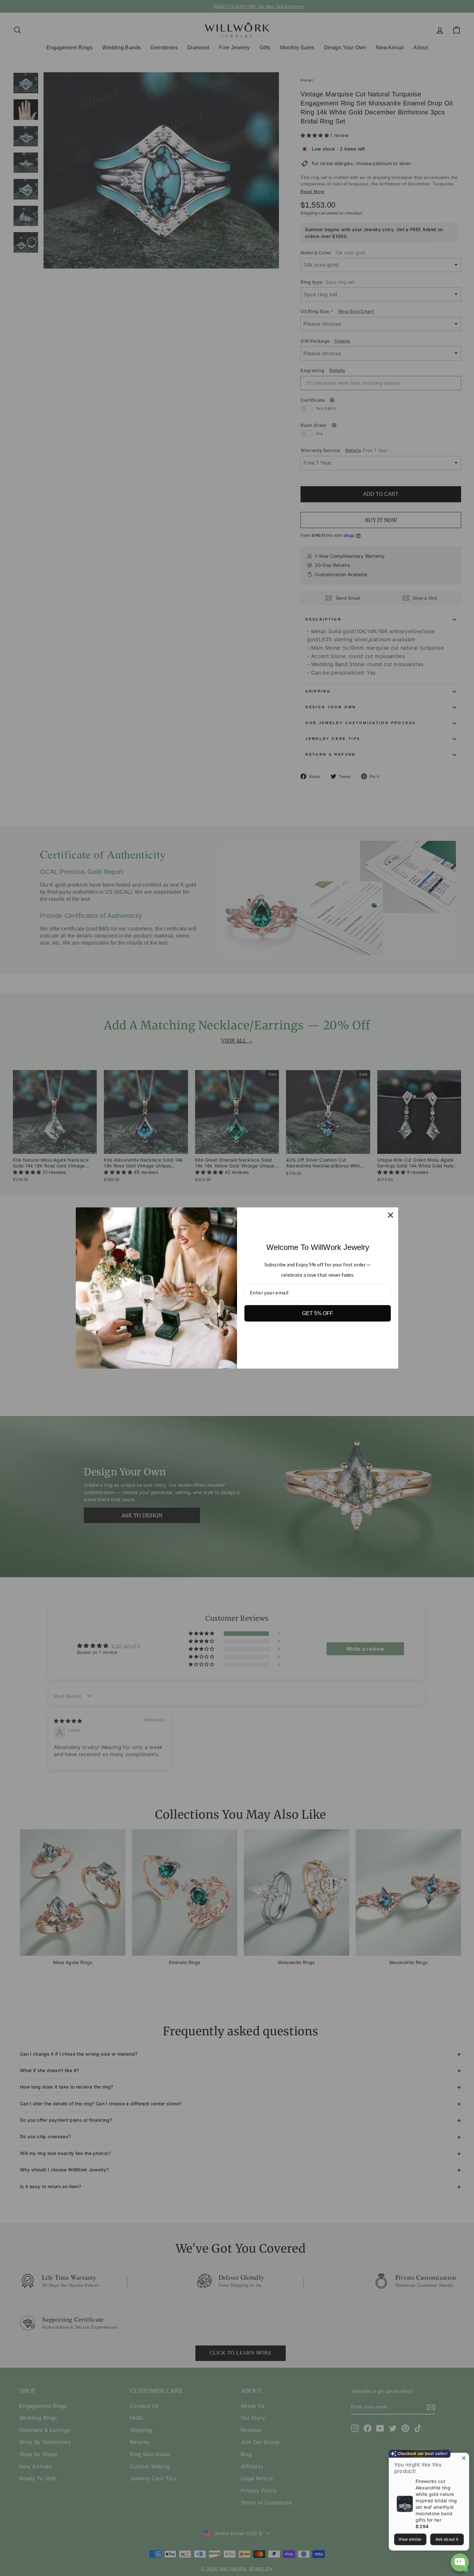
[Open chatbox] (460, 2562)
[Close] (390, 1215)
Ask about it (447, 2537)
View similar (410, 2537)
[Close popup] (463, 2457)
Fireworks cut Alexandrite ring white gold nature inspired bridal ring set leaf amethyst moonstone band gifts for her (436, 2498)
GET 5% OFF (318, 1313)
